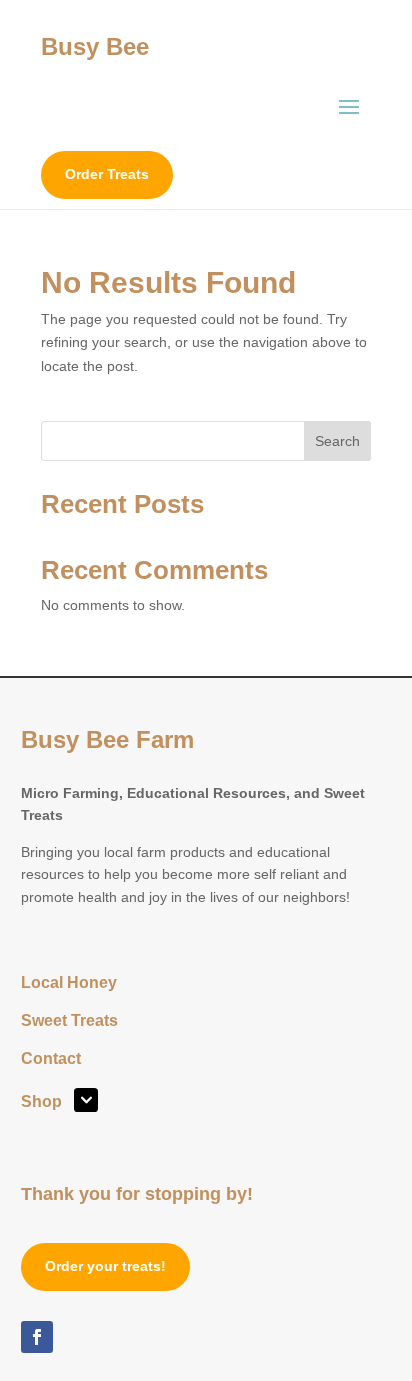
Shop (41, 1102)
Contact (51, 1059)
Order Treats (107, 174)
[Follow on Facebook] (37, 1337)
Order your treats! (105, 1266)
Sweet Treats (69, 1021)
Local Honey (69, 983)
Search (337, 441)
